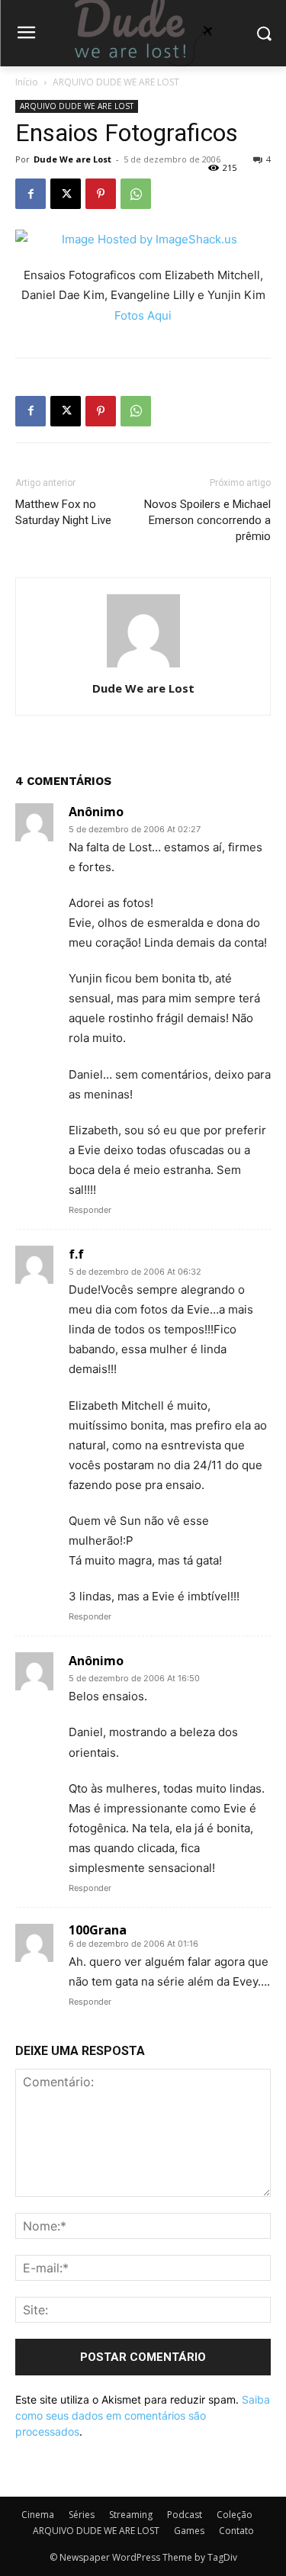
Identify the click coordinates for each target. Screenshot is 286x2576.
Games (189, 2531)
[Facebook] (31, 194)
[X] (66, 194)
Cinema (38, 2515)
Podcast (185, 2515)
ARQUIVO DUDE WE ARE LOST (116, 82)
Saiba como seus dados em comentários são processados (143, 2415)
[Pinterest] (101, 194)
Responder (90, 1210)
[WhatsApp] (136, 194)
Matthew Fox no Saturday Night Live (63, 512)
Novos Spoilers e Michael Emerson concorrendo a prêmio (207, 520)
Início (27, 82)
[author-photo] (143, 667)
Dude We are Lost (72, 159)
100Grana (98, 1930)
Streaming (131, 2515)
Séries (82, 2515)
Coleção (235, 2515)
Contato (236, 2531)
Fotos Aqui (143, 315)
